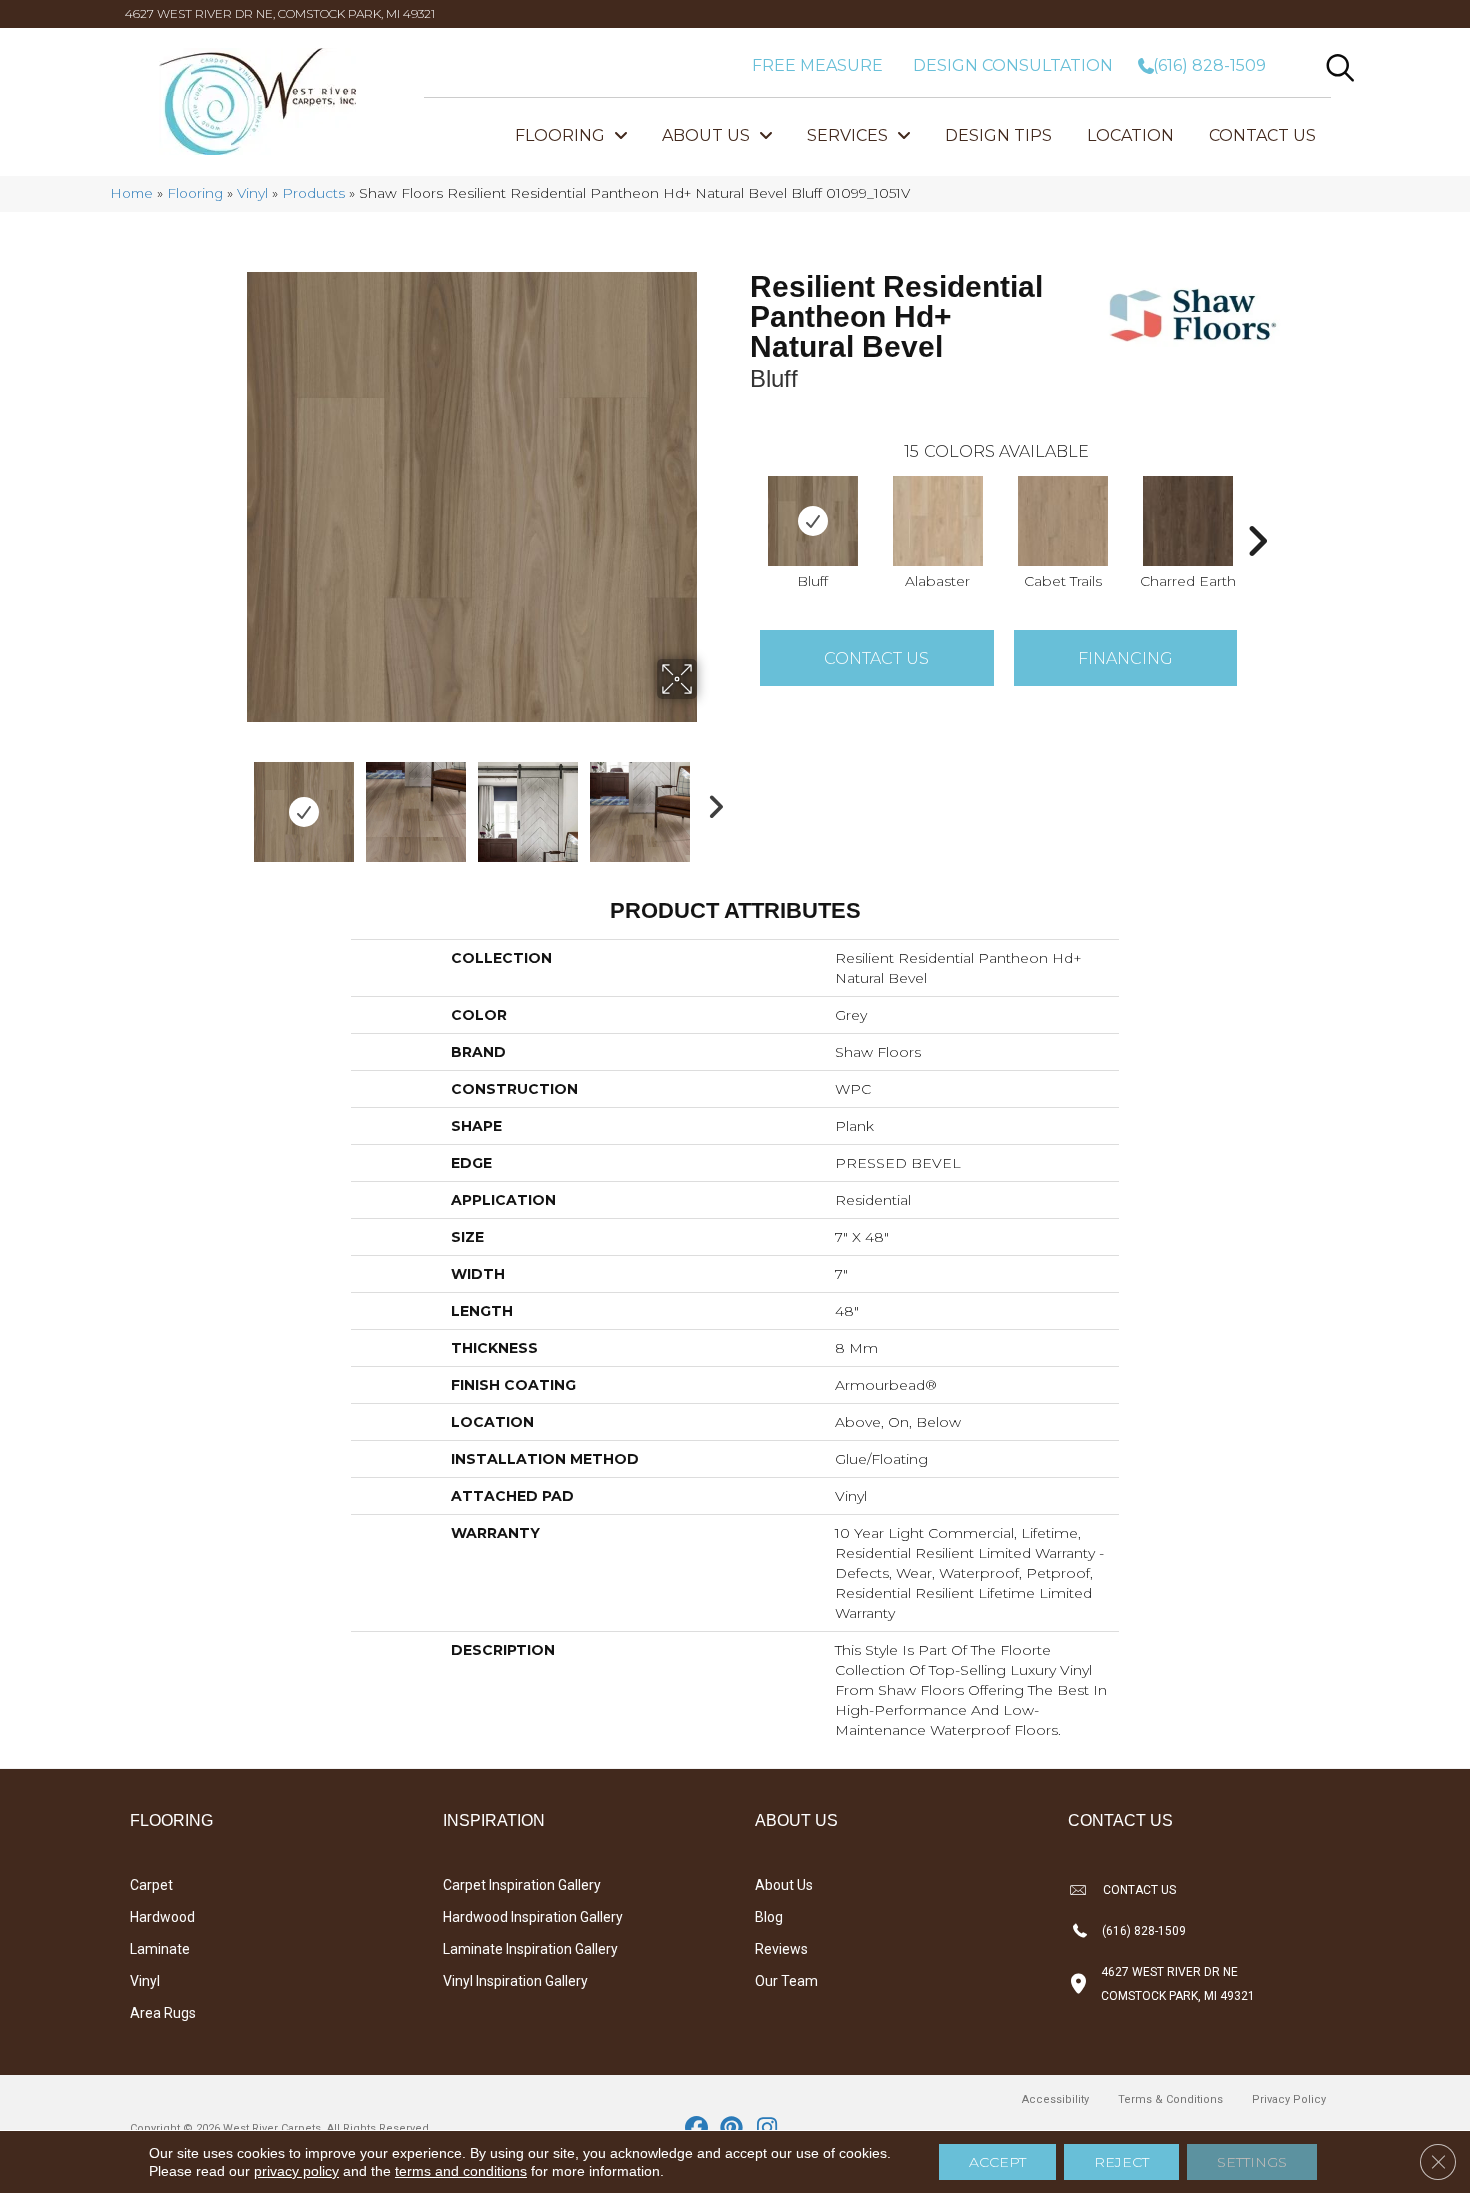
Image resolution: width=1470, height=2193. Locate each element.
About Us (784, 1885)
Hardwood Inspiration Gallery (533, 1917)
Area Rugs (163, 2013)
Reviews (781, 1949)
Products (313, 193)
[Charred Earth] (1188, 521)
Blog (769, 1917)
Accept (997, 2162)
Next (710, 802)
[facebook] (697, 2129)
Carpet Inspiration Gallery (522, 1885)
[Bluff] (813, 521)
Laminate (160, 1949)
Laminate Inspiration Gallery (530, 1949)
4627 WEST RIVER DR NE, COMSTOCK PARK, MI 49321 (280, 13)
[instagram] (767, 2129)
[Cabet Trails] (1063, 521)
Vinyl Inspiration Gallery (515, 1981)
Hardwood (162, 1917)
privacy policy (296, 2171)
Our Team (786, 1981)
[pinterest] (732, 2129)
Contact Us (876, 658)
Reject (1121, 2162)
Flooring (195, 193)
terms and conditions (461, 2171)
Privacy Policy (1289, 2099)
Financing (1125, 658)
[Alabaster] (938, 521)
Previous (233, 802)
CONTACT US (1139, 1890)
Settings (1252, 2162)
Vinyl (252, 193)
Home (131, 193)
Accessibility (1055, 2099)
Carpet (151, 1885)
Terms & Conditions (1170, 2099)
